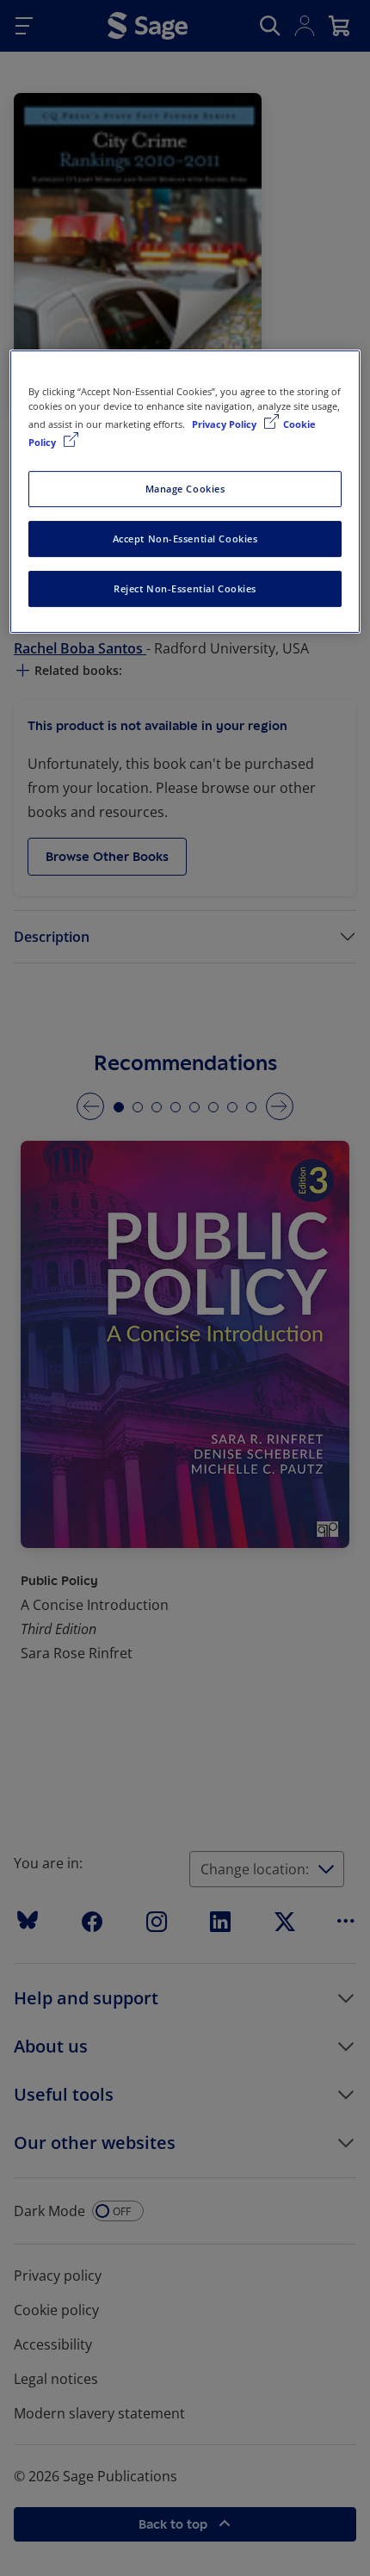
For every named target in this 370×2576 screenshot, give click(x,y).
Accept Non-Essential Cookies (185, 539)
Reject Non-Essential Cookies (185, 588)
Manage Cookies (185, 489)
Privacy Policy (225, 424)
